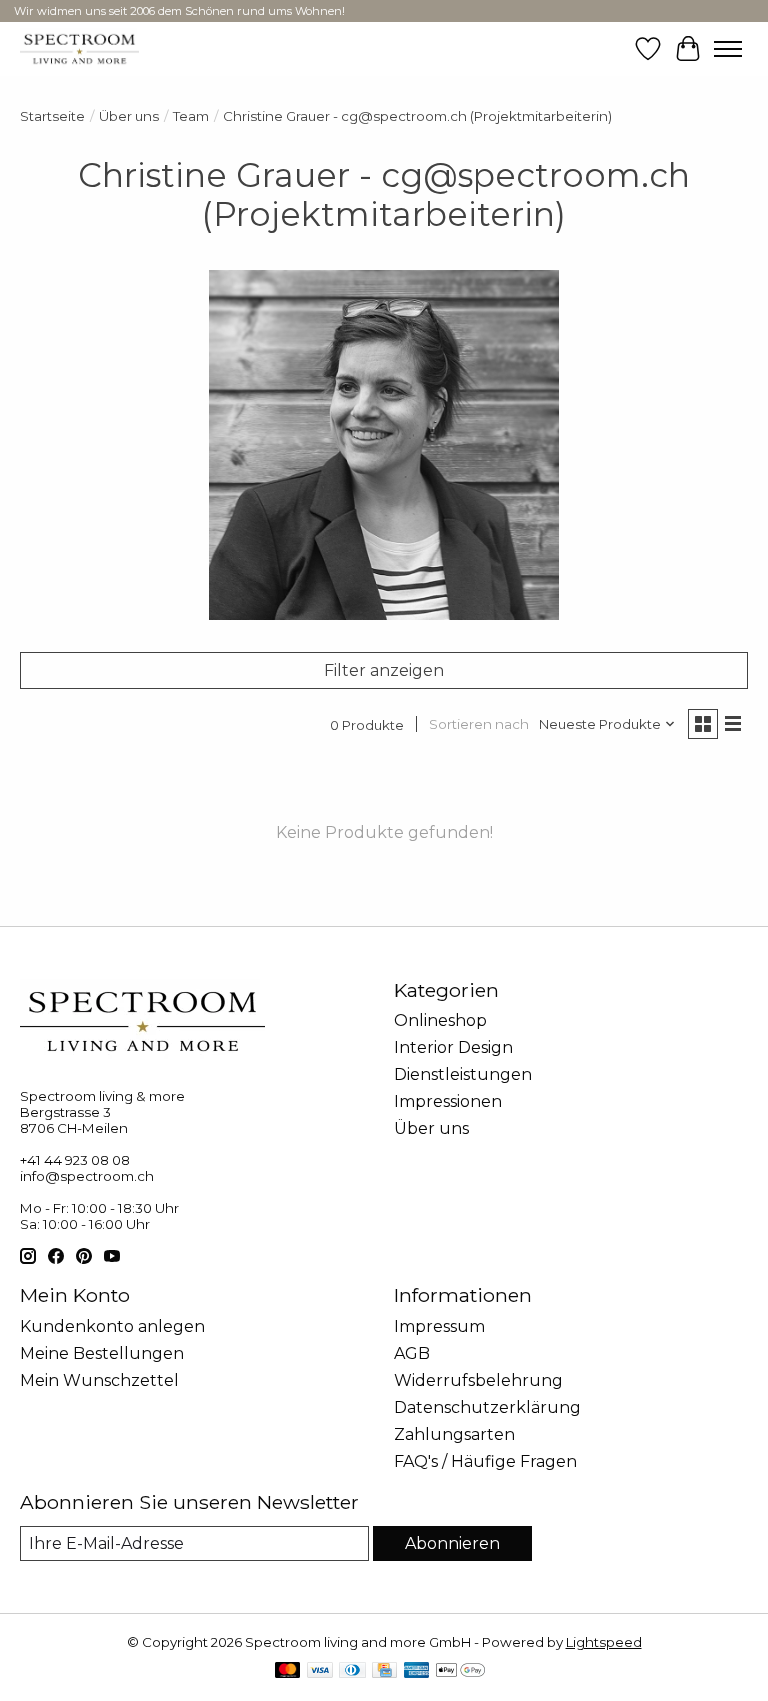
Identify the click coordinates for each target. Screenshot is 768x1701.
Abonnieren (452, 1543)
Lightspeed (604, 1642)
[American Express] (417, 1671)
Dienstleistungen (463, 1074)
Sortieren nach (479, 724)
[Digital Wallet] (460, 1671)
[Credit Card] (384, 1671)
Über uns (129, 116)
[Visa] (320, 1671)
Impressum (439, 1326)
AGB (412, 1353)
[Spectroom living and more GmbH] (79, 48)
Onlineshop (440, 1020)
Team (191, 116)
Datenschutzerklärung (487, 1407)
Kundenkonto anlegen (112, 1326)
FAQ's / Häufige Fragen (485, 1461)
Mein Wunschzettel (99, 1380)
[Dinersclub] (352, 1671)
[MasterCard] (288, 1671)
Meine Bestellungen (102, 1353)
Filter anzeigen (384, 670)
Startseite (52, 116)
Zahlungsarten (454, 1434)
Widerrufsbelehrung (478, 1380)
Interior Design (453, 1047)
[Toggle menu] (728, 49)
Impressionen (448, 1101)
